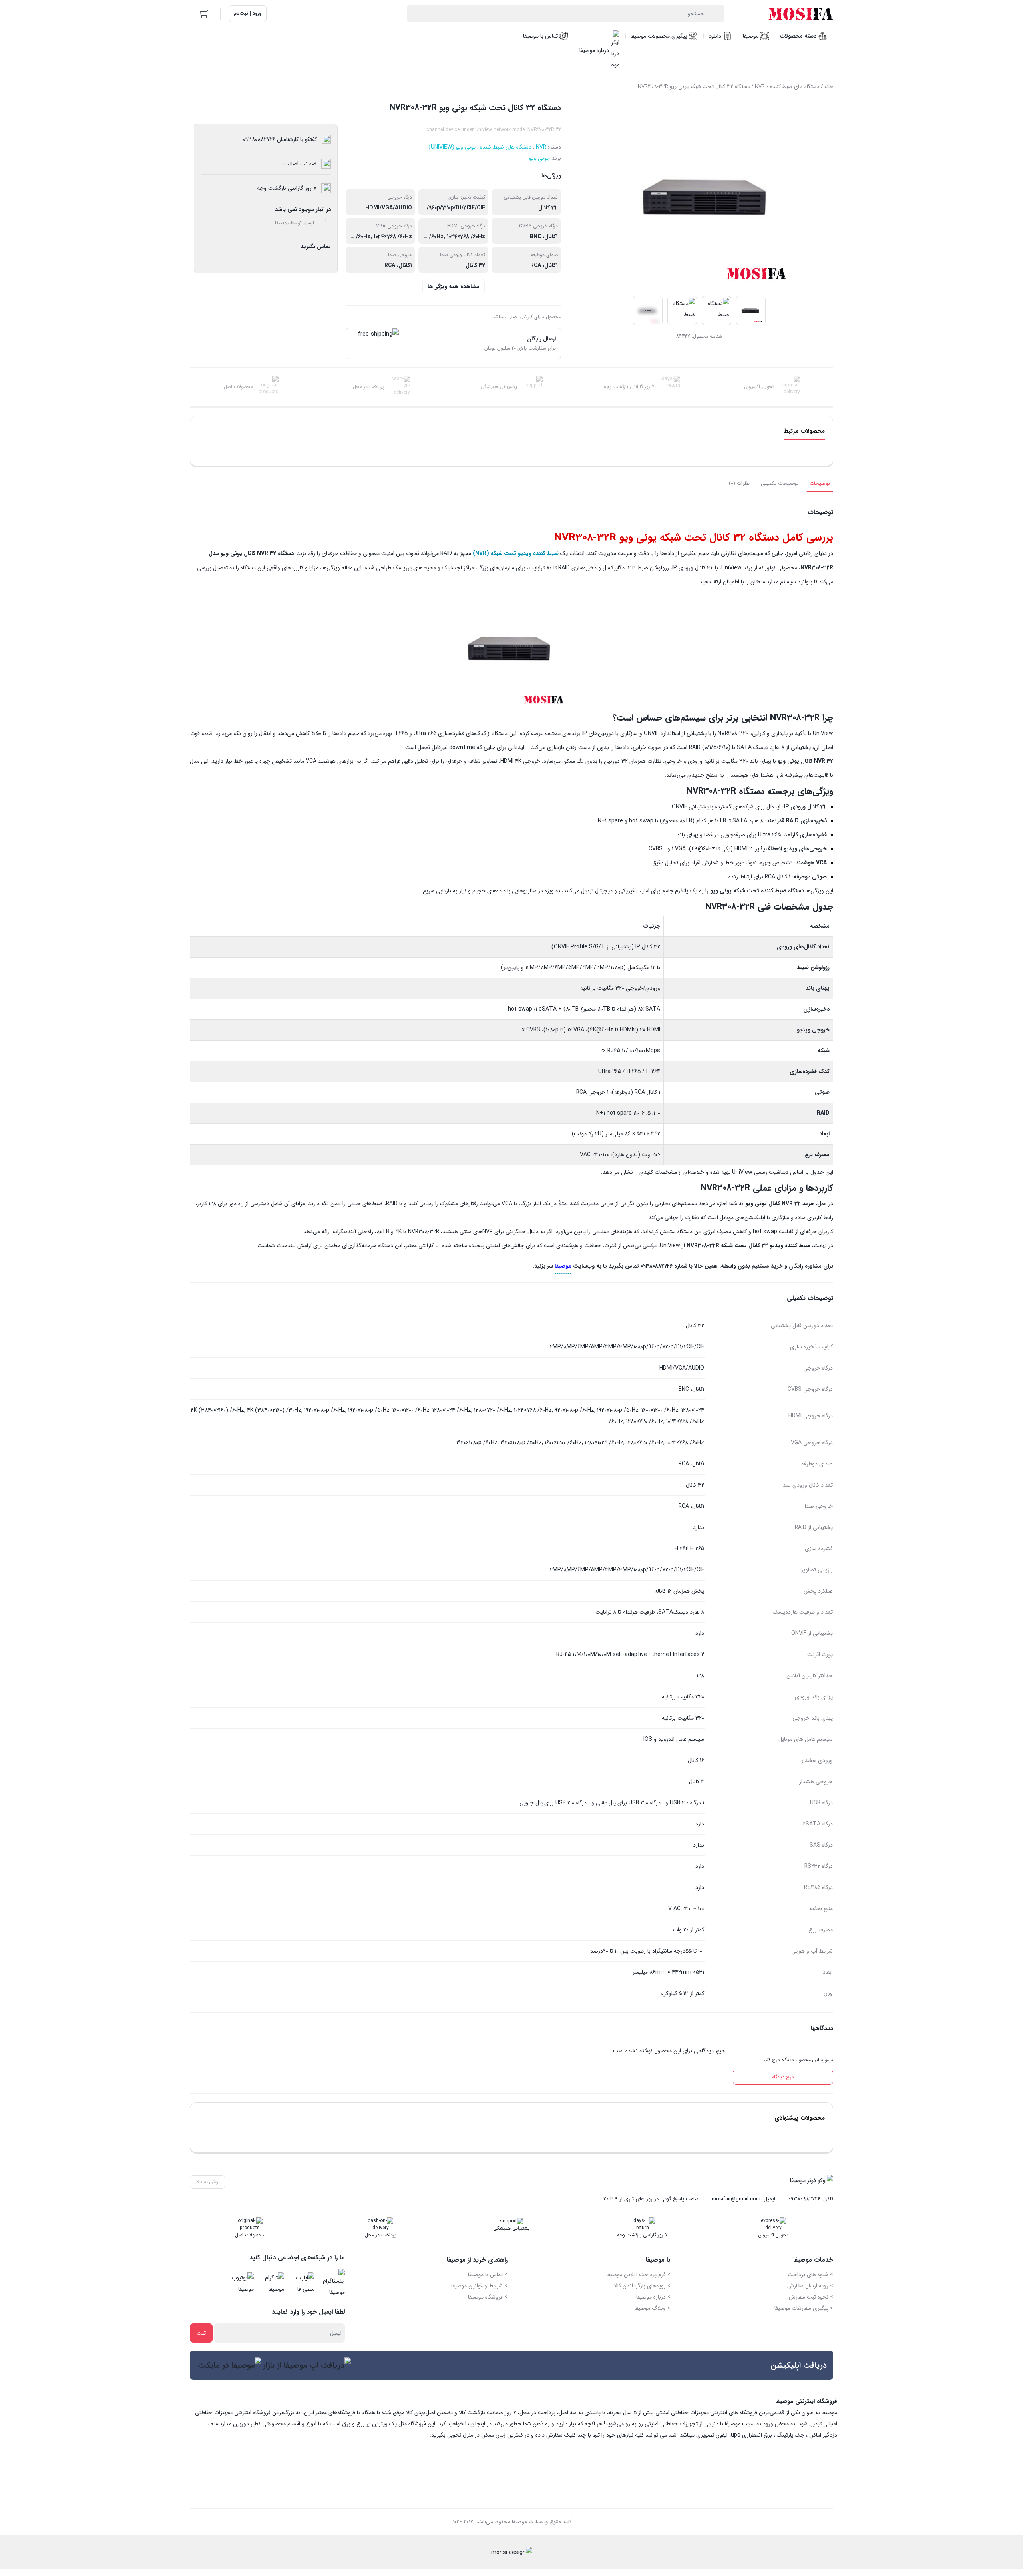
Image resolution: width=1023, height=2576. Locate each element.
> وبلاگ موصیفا (653, 2308)
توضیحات (820, 483)
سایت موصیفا (740, 2424)
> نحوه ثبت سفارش (811, 2297)
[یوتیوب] (241, 2283)
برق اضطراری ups (751, 2435)
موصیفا (563, 1266)
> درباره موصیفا (653, 2297)
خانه (829, 87)
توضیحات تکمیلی (780, 483)
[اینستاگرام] (332, 2283)
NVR (760, 87)
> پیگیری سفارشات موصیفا (804, 2308)
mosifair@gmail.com (736, 2199)
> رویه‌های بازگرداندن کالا (642, 2286)
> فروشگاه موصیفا (488, 2297)
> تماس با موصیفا (488, 2275)
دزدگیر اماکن (823, 2435)
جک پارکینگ (791, 2435)
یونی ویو (539, 158)
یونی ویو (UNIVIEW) (452, 147)
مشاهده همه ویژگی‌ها (454, 287)
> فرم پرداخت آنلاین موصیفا (639, 2275)
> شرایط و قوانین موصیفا (479, 2286)
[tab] (820, 484)
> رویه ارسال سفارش (810, 2286)
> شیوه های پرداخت (810, 2275)
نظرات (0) (739, 483)
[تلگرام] (271, 2283)
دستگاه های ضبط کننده (795, 87)
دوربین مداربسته (230, 2424)
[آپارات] (302, 2283)
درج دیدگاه (783, 2077)
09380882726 (804, 2199)
